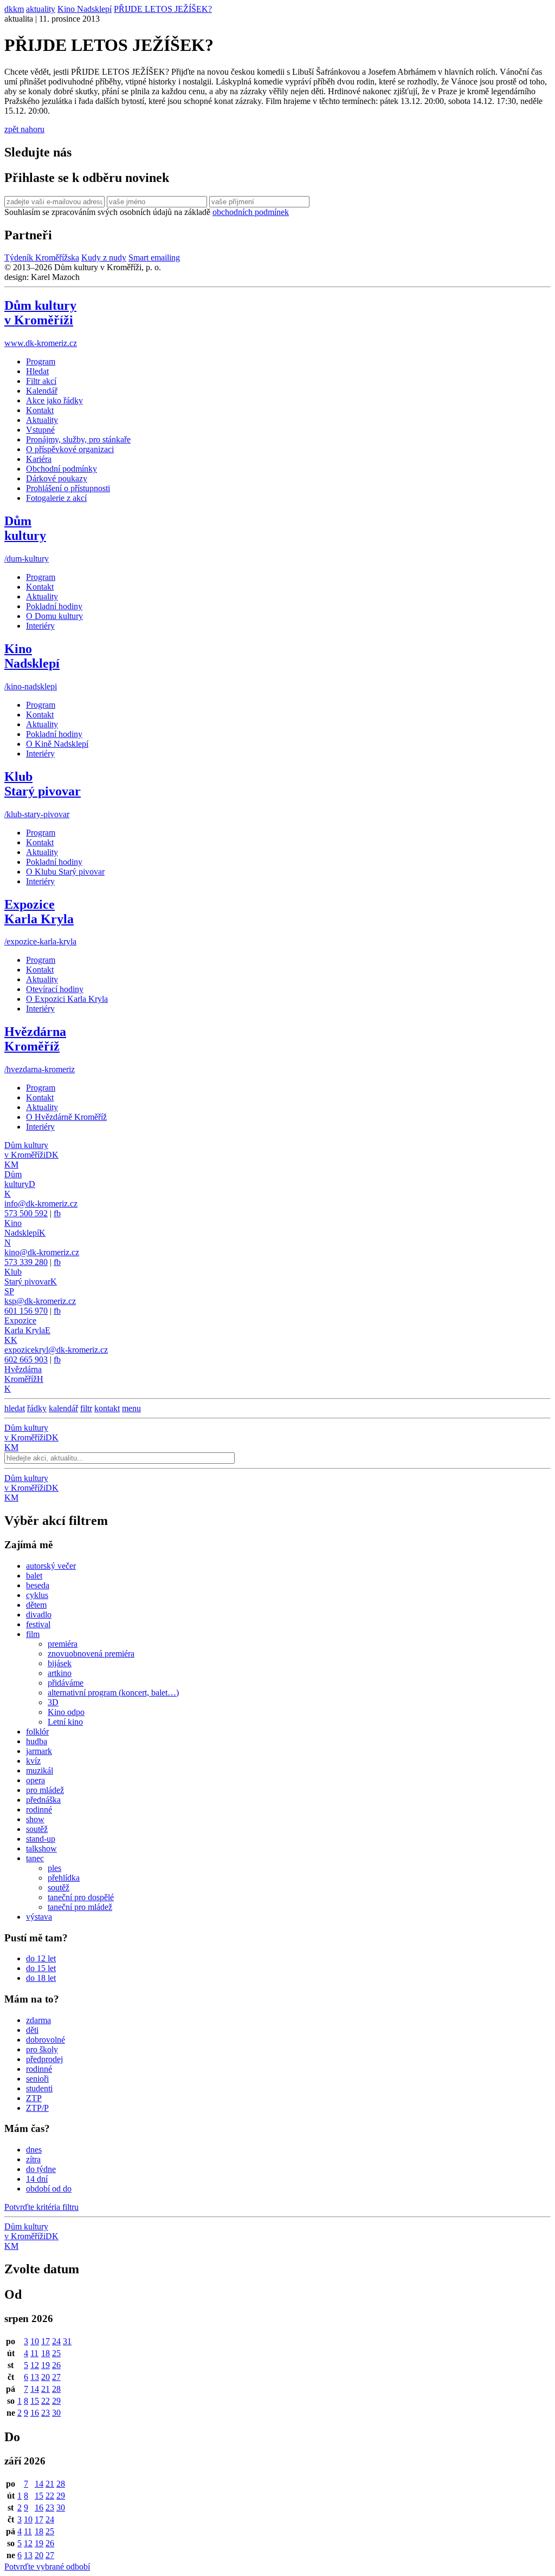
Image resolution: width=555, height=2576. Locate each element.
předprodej (44, 2059)
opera (36, 1780)
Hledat (37, 371)
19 (46, 2365)
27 (56, 2377)
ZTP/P (37, 2108)
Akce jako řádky (54, 400)
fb (57, 1213)
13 (35, 2377)
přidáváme (66, 1683)
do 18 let (41, 1978)
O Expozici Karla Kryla (67, 999)
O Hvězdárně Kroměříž (66, 1117)
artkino (60, 1673)
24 (56, 2341)
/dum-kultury (27, 559)
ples (54, 1868)
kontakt (107, 1408)
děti (32, 2030)
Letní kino (65, 1722)
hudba (37, 1741)
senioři (37, 2079)
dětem (36, 1605)
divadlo (39, 1615)
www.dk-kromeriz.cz (41, 343)
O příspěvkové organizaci (70, 449)
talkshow (41, 1848)
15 (35, 2401)
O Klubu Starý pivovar (65, 872)
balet (34, 1576)
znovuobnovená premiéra (91, 1654)
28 (56, 2389)
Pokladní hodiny (54, 606)
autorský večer (51, 1566)
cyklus (37, 1595)
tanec (35, 1858)
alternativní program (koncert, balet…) (113, 1693)
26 (56, 2365)
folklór (37, 1732)
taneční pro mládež (80, 1907)
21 (46, 2389)
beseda (38, 1585)
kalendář (63, 1408)
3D (53, 1702)
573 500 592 (26, 1213)
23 (46, 2413)
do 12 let (41, 1958)
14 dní (37, 2179)
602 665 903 (26, 1359)
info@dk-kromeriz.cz (41, 1204)
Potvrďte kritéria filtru (41, 2207)
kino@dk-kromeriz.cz (42, 1252)
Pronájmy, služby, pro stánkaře (78, 439)
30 (56, 2413)
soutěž (37, 1829)
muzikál (40, 1770)
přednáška (43, 1800)
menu (131, 1408)
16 (35, 2413)
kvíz (33, 1761)
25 (56, 2353)
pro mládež (45, 1790)
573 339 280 (26, 1262)
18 (46, 2353)
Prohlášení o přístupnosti (68, 488)
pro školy (42, 2049)
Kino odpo (66, 1712)
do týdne (41, 2169)
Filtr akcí (41, 381)
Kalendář (42, 391)
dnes (34, 2150)
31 (67, 2341)
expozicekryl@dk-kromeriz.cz (56, 1350)
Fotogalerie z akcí (56, 498)
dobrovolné (46, 2040)
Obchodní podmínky (62, 469)
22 (46, 2401)
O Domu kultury (54, 616)
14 (35, 2389)
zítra (33, 2159)
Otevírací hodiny (55, 989)
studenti (39, 2088)
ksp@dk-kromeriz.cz (40, 1301)
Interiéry (40, 626)
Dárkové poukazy (57, 478)
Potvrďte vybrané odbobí (47, 2567)
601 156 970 (26, 1311)
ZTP (34, 2098)
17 (46, 2341)
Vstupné (40, 430)
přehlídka (64, 1878)
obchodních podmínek (251, 212)
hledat (15, 1408)
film (33, 1634)
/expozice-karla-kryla (40, 941)
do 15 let (41, 1968)
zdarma (38, 2020)
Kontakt (40, 410)
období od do (49, 2189)
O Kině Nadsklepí (57, 744)
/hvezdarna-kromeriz (40, 1069)
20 (46, 2377)
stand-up (41, 1839)
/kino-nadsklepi (31, 686)
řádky (37, 1408)
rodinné (39, 1809)
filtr (86, 1408)
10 (35, 2341)
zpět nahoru (24, 129)
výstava (39, 1917)
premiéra (63, 1644)
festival (38, 1624)
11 (34, 2353)
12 (35, 2365)
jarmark (39, 1751)
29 (56, 2401)
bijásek (60, 1663)
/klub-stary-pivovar (37, 814)
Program (41, 361)
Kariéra (39, 459)
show (35, 1819)
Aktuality (42, 420)
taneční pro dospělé (81, 1897)
